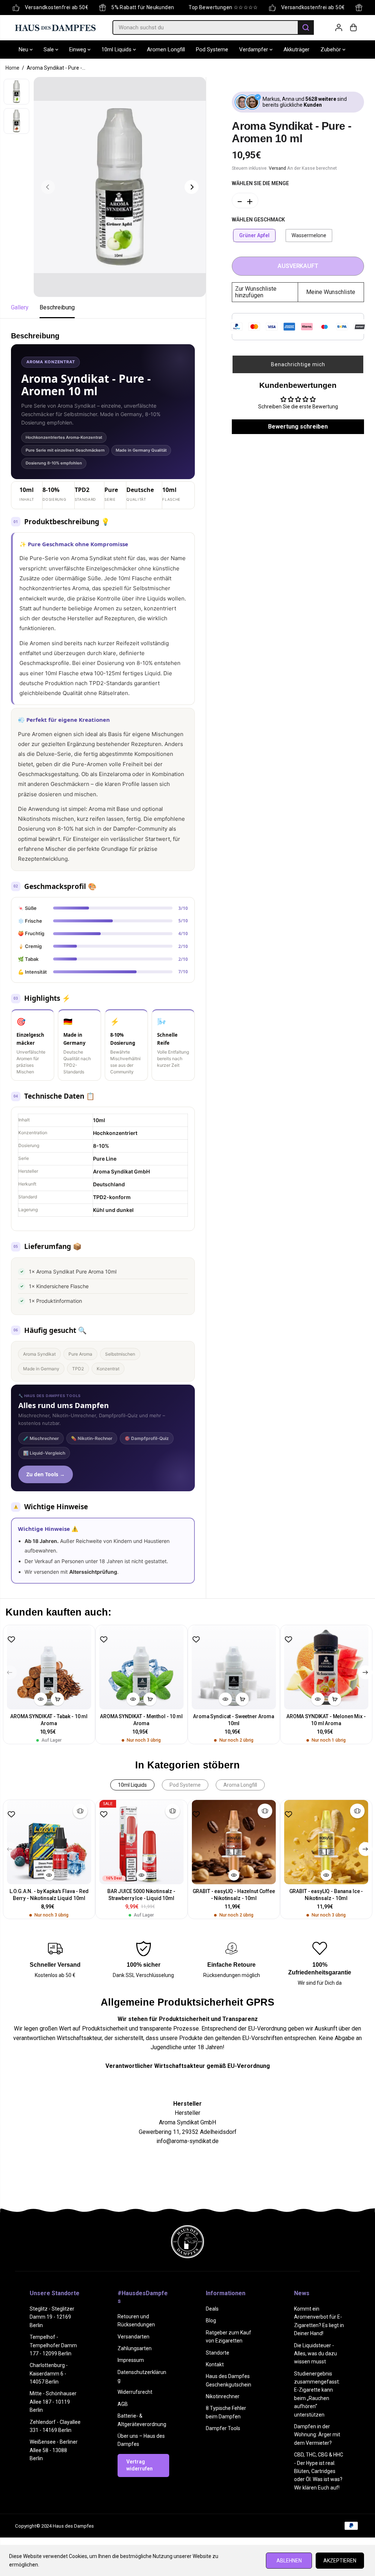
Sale (49, 49)
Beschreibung (57, 307)
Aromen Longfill (166, 49)
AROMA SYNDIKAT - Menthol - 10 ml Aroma (141, 1720)
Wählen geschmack (258, 220)
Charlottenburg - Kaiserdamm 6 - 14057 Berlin (49, 2373)
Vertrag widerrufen (140, 2465)
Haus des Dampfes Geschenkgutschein (229, 2380)
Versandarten (133, 2337)
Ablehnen (289, 2561)
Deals (212, 2309)
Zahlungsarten (135, 2348)
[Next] (192, 187)
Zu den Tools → (46, 1474)
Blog (211, 2320)
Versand (277, 168)
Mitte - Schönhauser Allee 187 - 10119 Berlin (53, 2402)
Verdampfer (254, 49)
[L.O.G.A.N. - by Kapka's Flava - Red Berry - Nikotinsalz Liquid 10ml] (49, 1842)
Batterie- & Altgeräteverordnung (142, 2420)
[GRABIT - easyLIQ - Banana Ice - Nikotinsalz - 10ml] (326, 1842)
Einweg (78, 49)
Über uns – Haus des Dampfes (141, 2440)
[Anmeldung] (339, 27)
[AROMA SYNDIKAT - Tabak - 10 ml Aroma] (49, 1667)
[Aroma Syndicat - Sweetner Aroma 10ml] (234, 1667)
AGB (123, 2404)
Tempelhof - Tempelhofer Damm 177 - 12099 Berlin (53, 2345)
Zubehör (331, 49)
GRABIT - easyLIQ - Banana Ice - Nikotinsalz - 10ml (326, 1895)
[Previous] (48, 187)
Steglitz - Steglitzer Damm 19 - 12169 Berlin (52, 2317)
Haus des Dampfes (73, 2526)
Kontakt (215, 2364)
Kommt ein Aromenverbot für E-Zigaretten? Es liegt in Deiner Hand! (319, 2321)
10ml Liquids (117, 49)
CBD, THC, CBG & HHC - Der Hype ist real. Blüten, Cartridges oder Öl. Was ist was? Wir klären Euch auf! (319, 2471)
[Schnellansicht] (41, 1699)
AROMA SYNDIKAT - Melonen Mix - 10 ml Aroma (326, 1720)
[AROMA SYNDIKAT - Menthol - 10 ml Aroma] (141, 1667)
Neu (24, 49)
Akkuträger (296, 49)
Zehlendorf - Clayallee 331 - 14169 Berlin (55, 2426)
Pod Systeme (212, 49)
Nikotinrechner (223, 2396)
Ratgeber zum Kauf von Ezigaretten (229, 2337)
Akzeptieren (340, 2561)
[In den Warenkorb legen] (57, 1699)
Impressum (131, 2360)
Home (12, 68)
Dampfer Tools (223, 2428)
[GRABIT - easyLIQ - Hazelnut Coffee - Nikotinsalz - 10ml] (234, 1842)
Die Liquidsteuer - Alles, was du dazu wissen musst (315, 2354)
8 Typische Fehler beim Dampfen (226, 2412)
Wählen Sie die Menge (260, 183)
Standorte (218, 2353)
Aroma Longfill (240, 1785)
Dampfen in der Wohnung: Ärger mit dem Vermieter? (317, 2435)
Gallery (20, 307)
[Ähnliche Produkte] (80, 1811)
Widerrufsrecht (135, 2392)
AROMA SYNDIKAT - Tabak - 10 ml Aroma (49, 1720)
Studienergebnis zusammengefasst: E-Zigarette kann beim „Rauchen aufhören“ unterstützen (317, 2394)
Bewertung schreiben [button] (298, 427)
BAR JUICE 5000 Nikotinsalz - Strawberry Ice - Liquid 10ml (141, 1895)
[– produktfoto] (120, 187)
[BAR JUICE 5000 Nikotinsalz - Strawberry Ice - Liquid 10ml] (141, 1842)
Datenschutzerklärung (142, 2376)
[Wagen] (353, 27)
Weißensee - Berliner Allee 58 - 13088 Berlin (54, 2450)
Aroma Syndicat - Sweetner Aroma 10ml (234, 1720)
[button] (298, 364)
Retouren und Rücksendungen (136, 2320)
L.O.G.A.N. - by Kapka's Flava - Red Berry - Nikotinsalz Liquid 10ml (49, 1895)
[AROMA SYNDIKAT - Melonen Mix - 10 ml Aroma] (326, 1667)
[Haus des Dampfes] (55, 27)
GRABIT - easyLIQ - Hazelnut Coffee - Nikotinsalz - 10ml (234, 1895)
